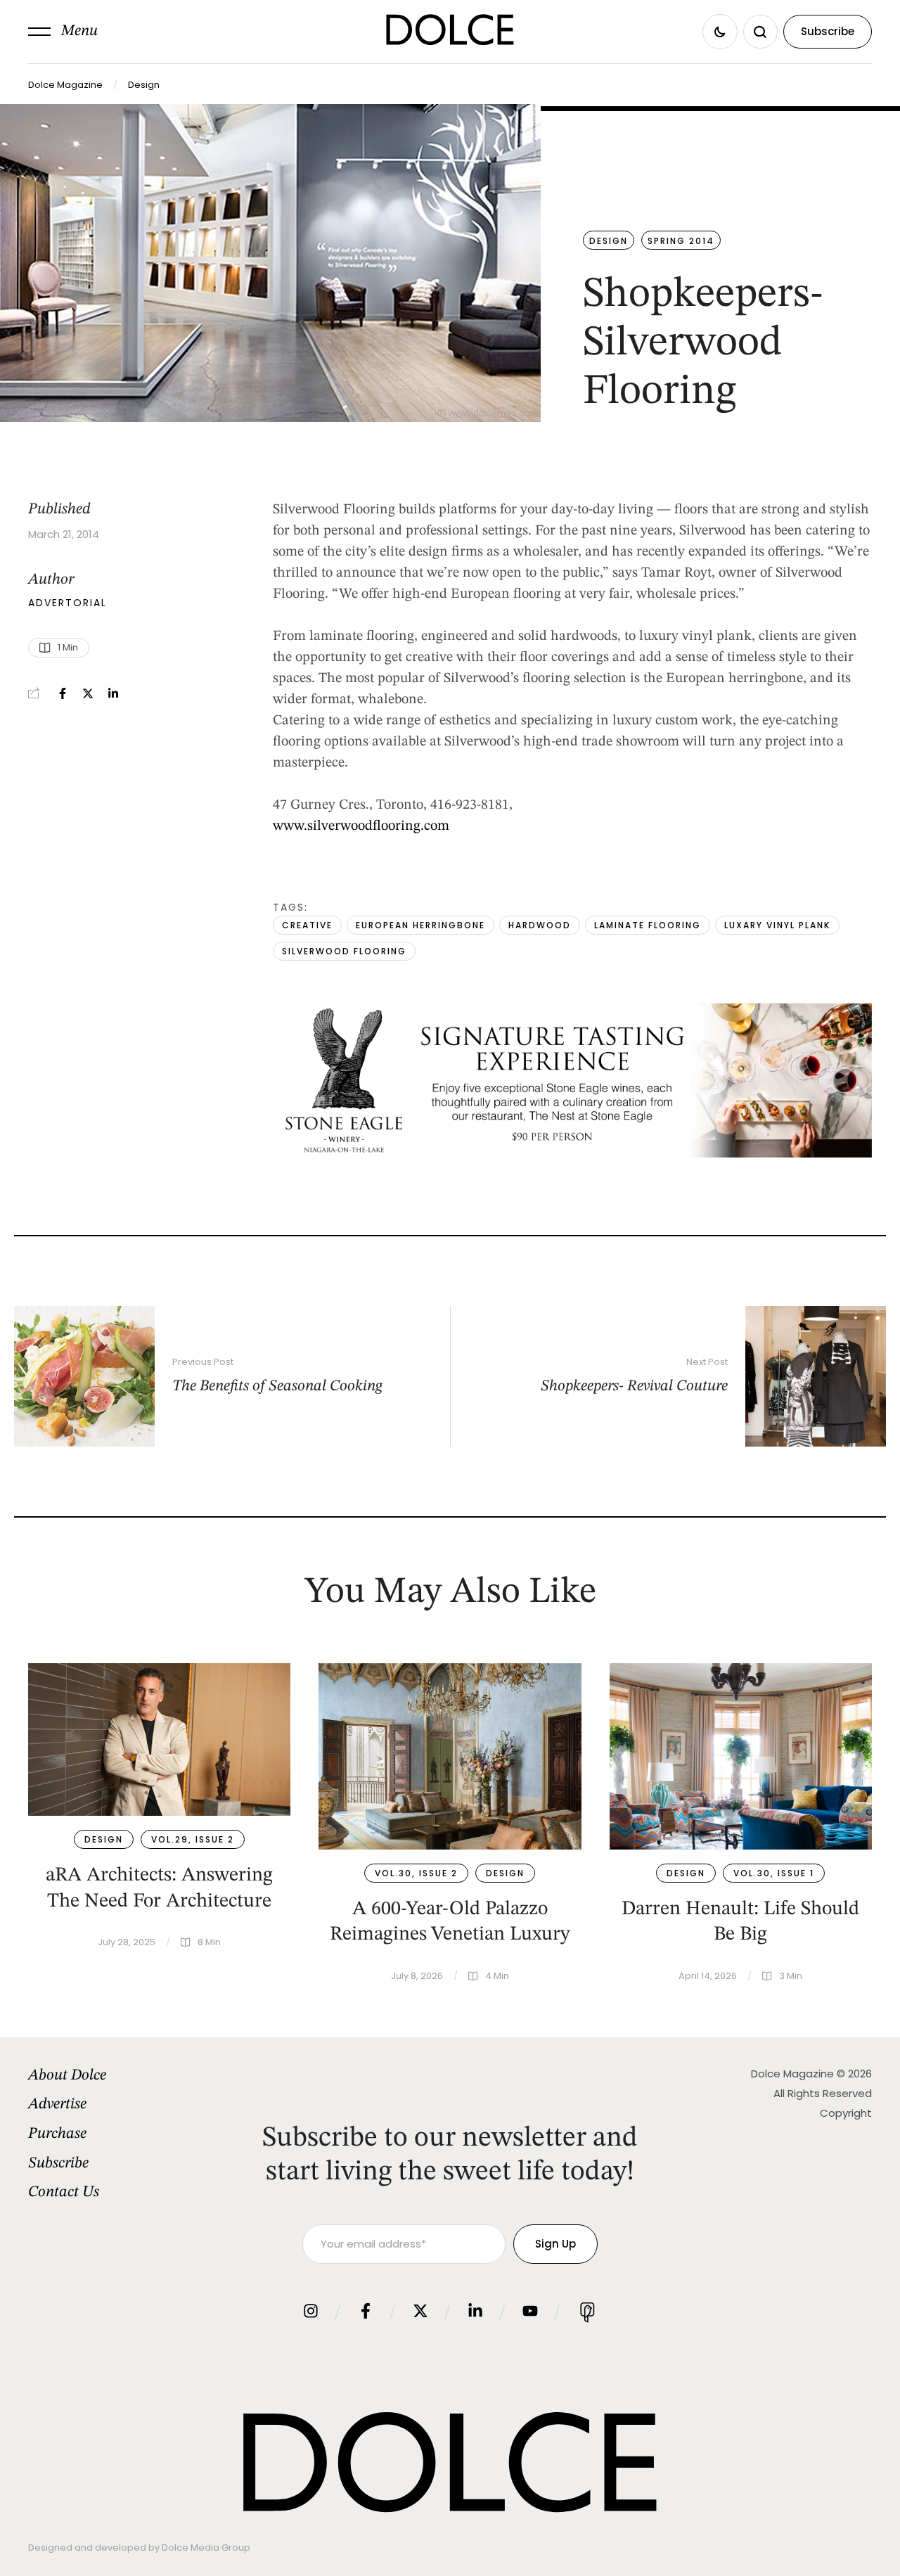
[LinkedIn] (113, 693)
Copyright (846, 2113)
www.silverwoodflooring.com (361, 826)
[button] (63, 32)
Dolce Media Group (206, 2548)
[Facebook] (63, 693)
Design (144, 85)
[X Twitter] (88, 693)
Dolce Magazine (65, 85)
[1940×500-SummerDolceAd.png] (572, 1154)
